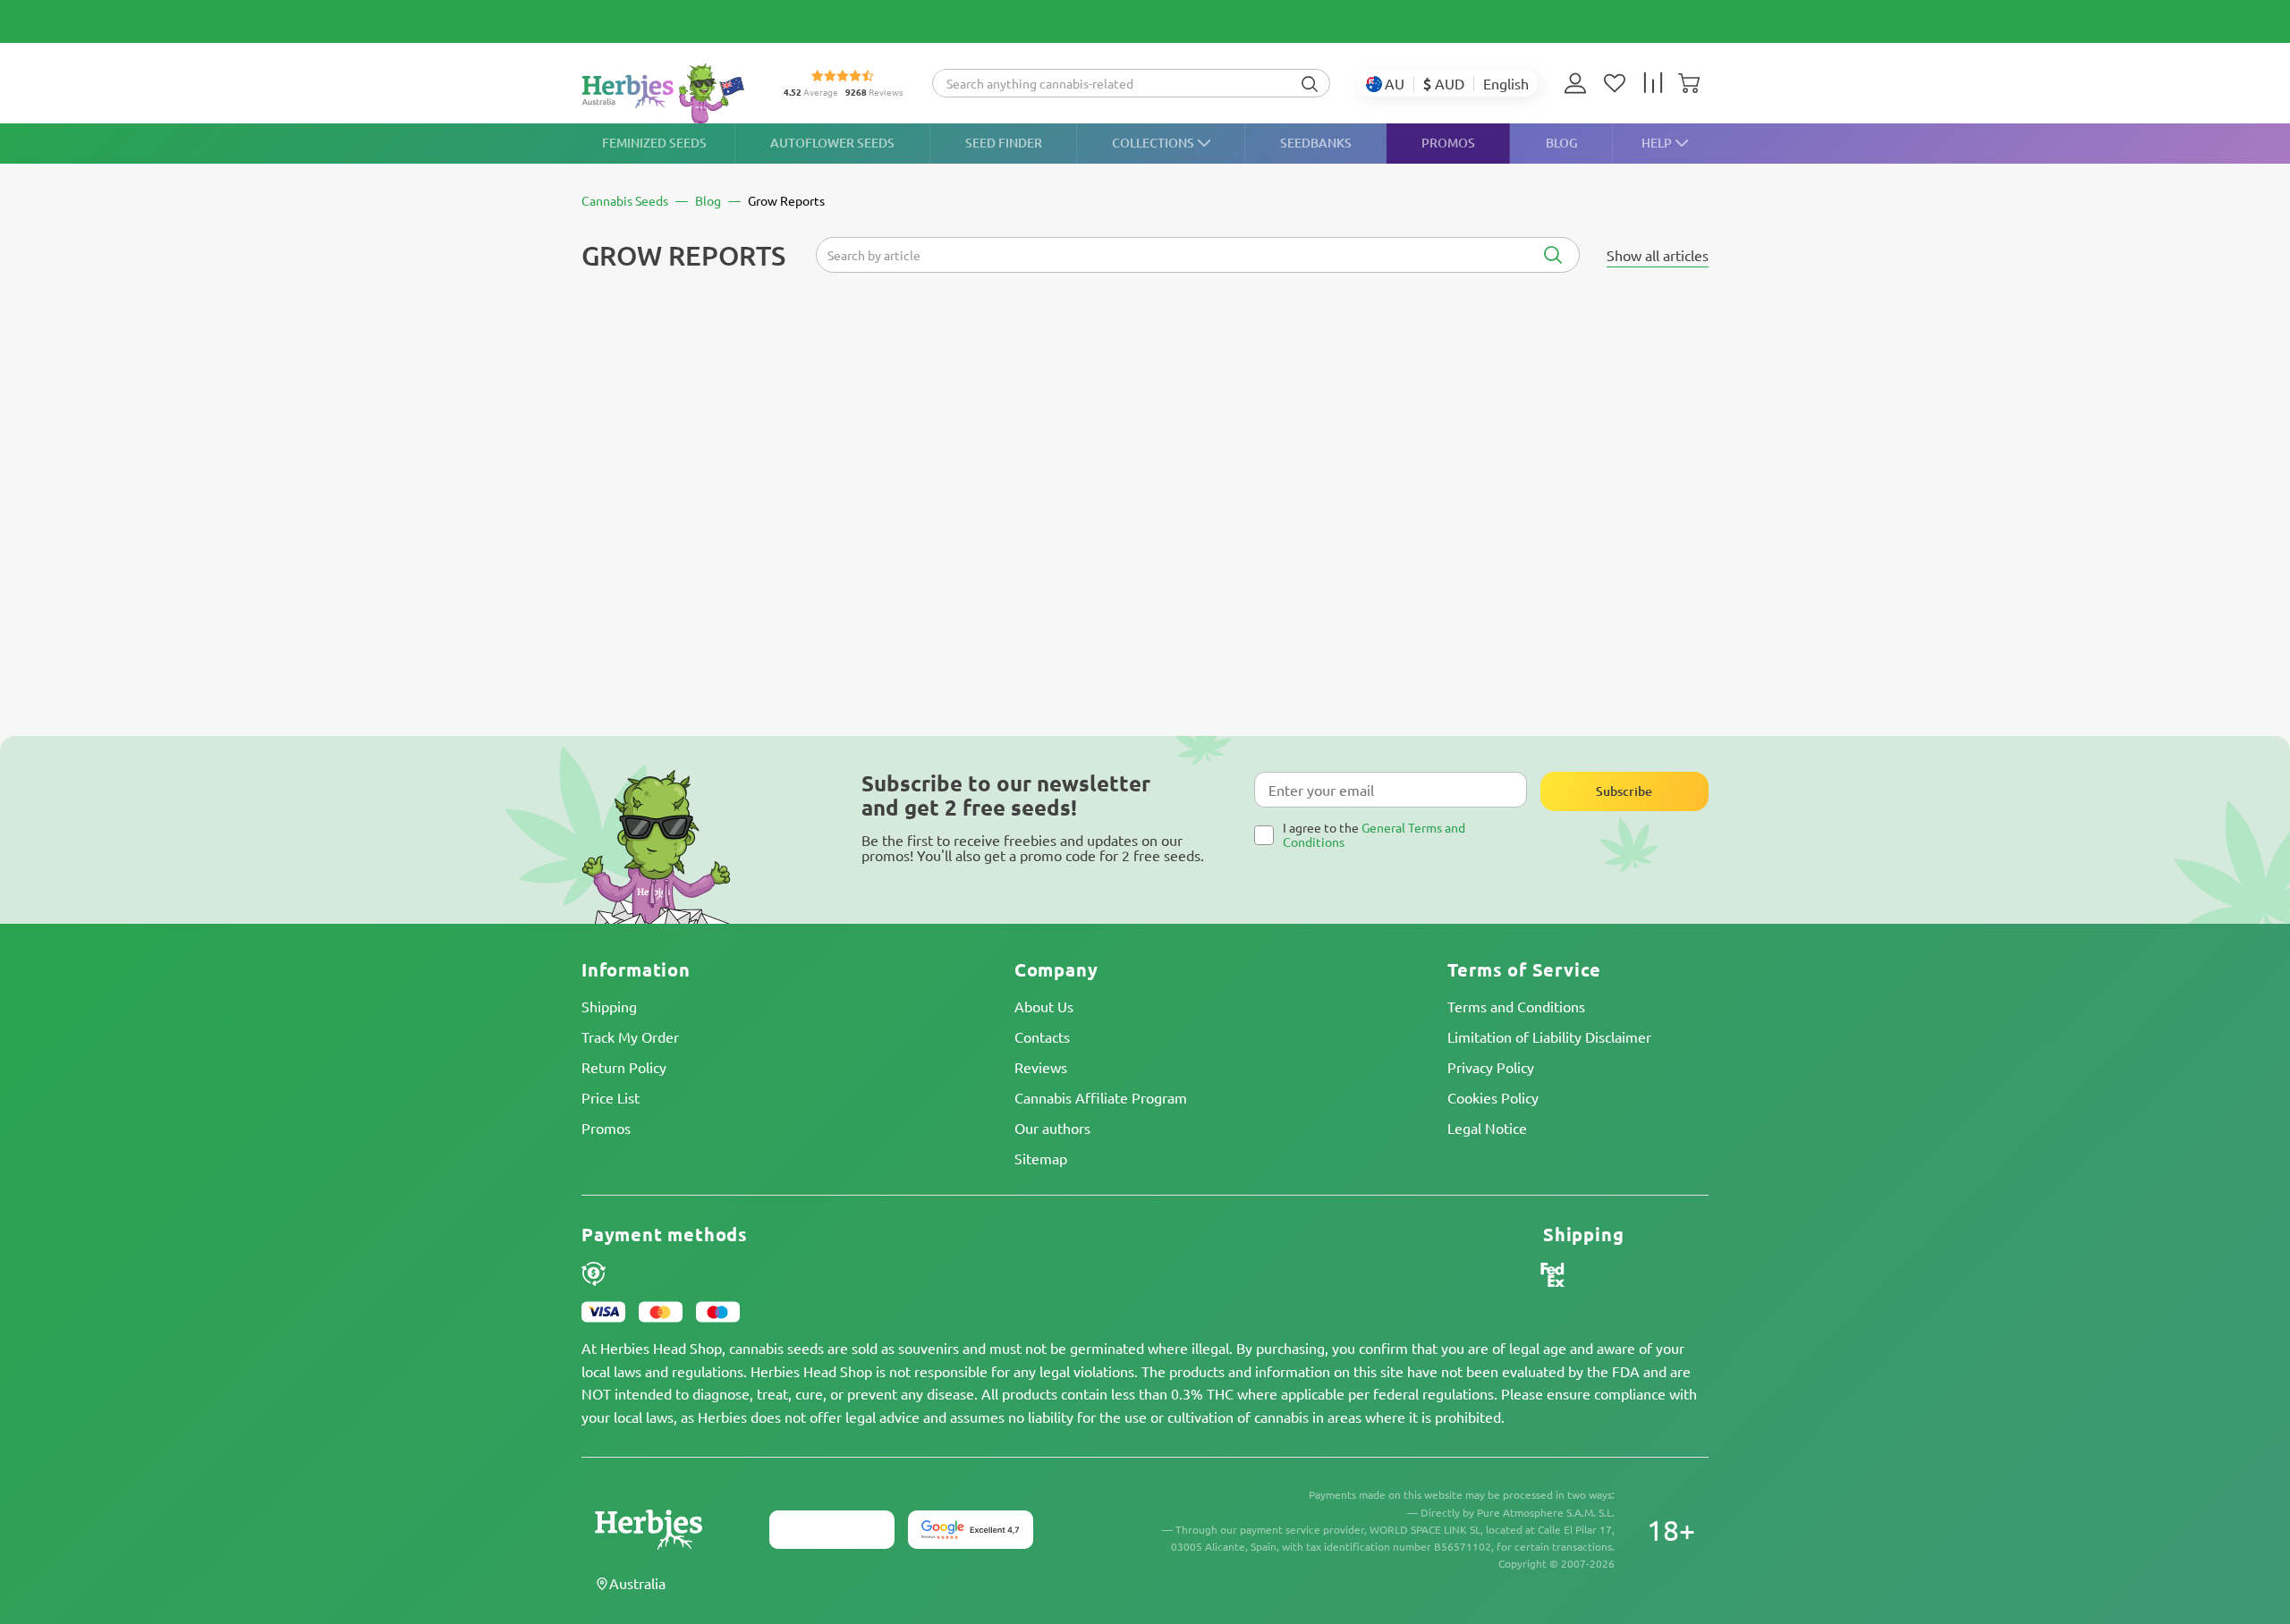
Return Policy (624, 1067)
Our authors (1052, 1128)
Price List (611, 1097)
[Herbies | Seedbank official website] (667, 93)
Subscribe (1624, 791)
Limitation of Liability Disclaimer (1549, 1036)
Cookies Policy (1493, 1097)
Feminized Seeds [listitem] (654, 143)
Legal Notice (1487, 1128)
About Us (1044, 1006)
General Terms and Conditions (1374, 834)
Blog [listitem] (1562, 143)
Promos (606, 1128)
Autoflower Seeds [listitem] (832, 143)
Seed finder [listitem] (1004, 143)
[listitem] (1580, 83)
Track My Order (630, 1036)
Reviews (1041, 1067)
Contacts (1042, 1036)
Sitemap (1041, 1158)
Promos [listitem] (1448, 143)
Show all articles (1658, 255)
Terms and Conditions (1516, 1006)
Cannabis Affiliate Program (1101, 1097)
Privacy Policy (1491, 1067)
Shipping (609, 1006)
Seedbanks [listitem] (1316, 143)
